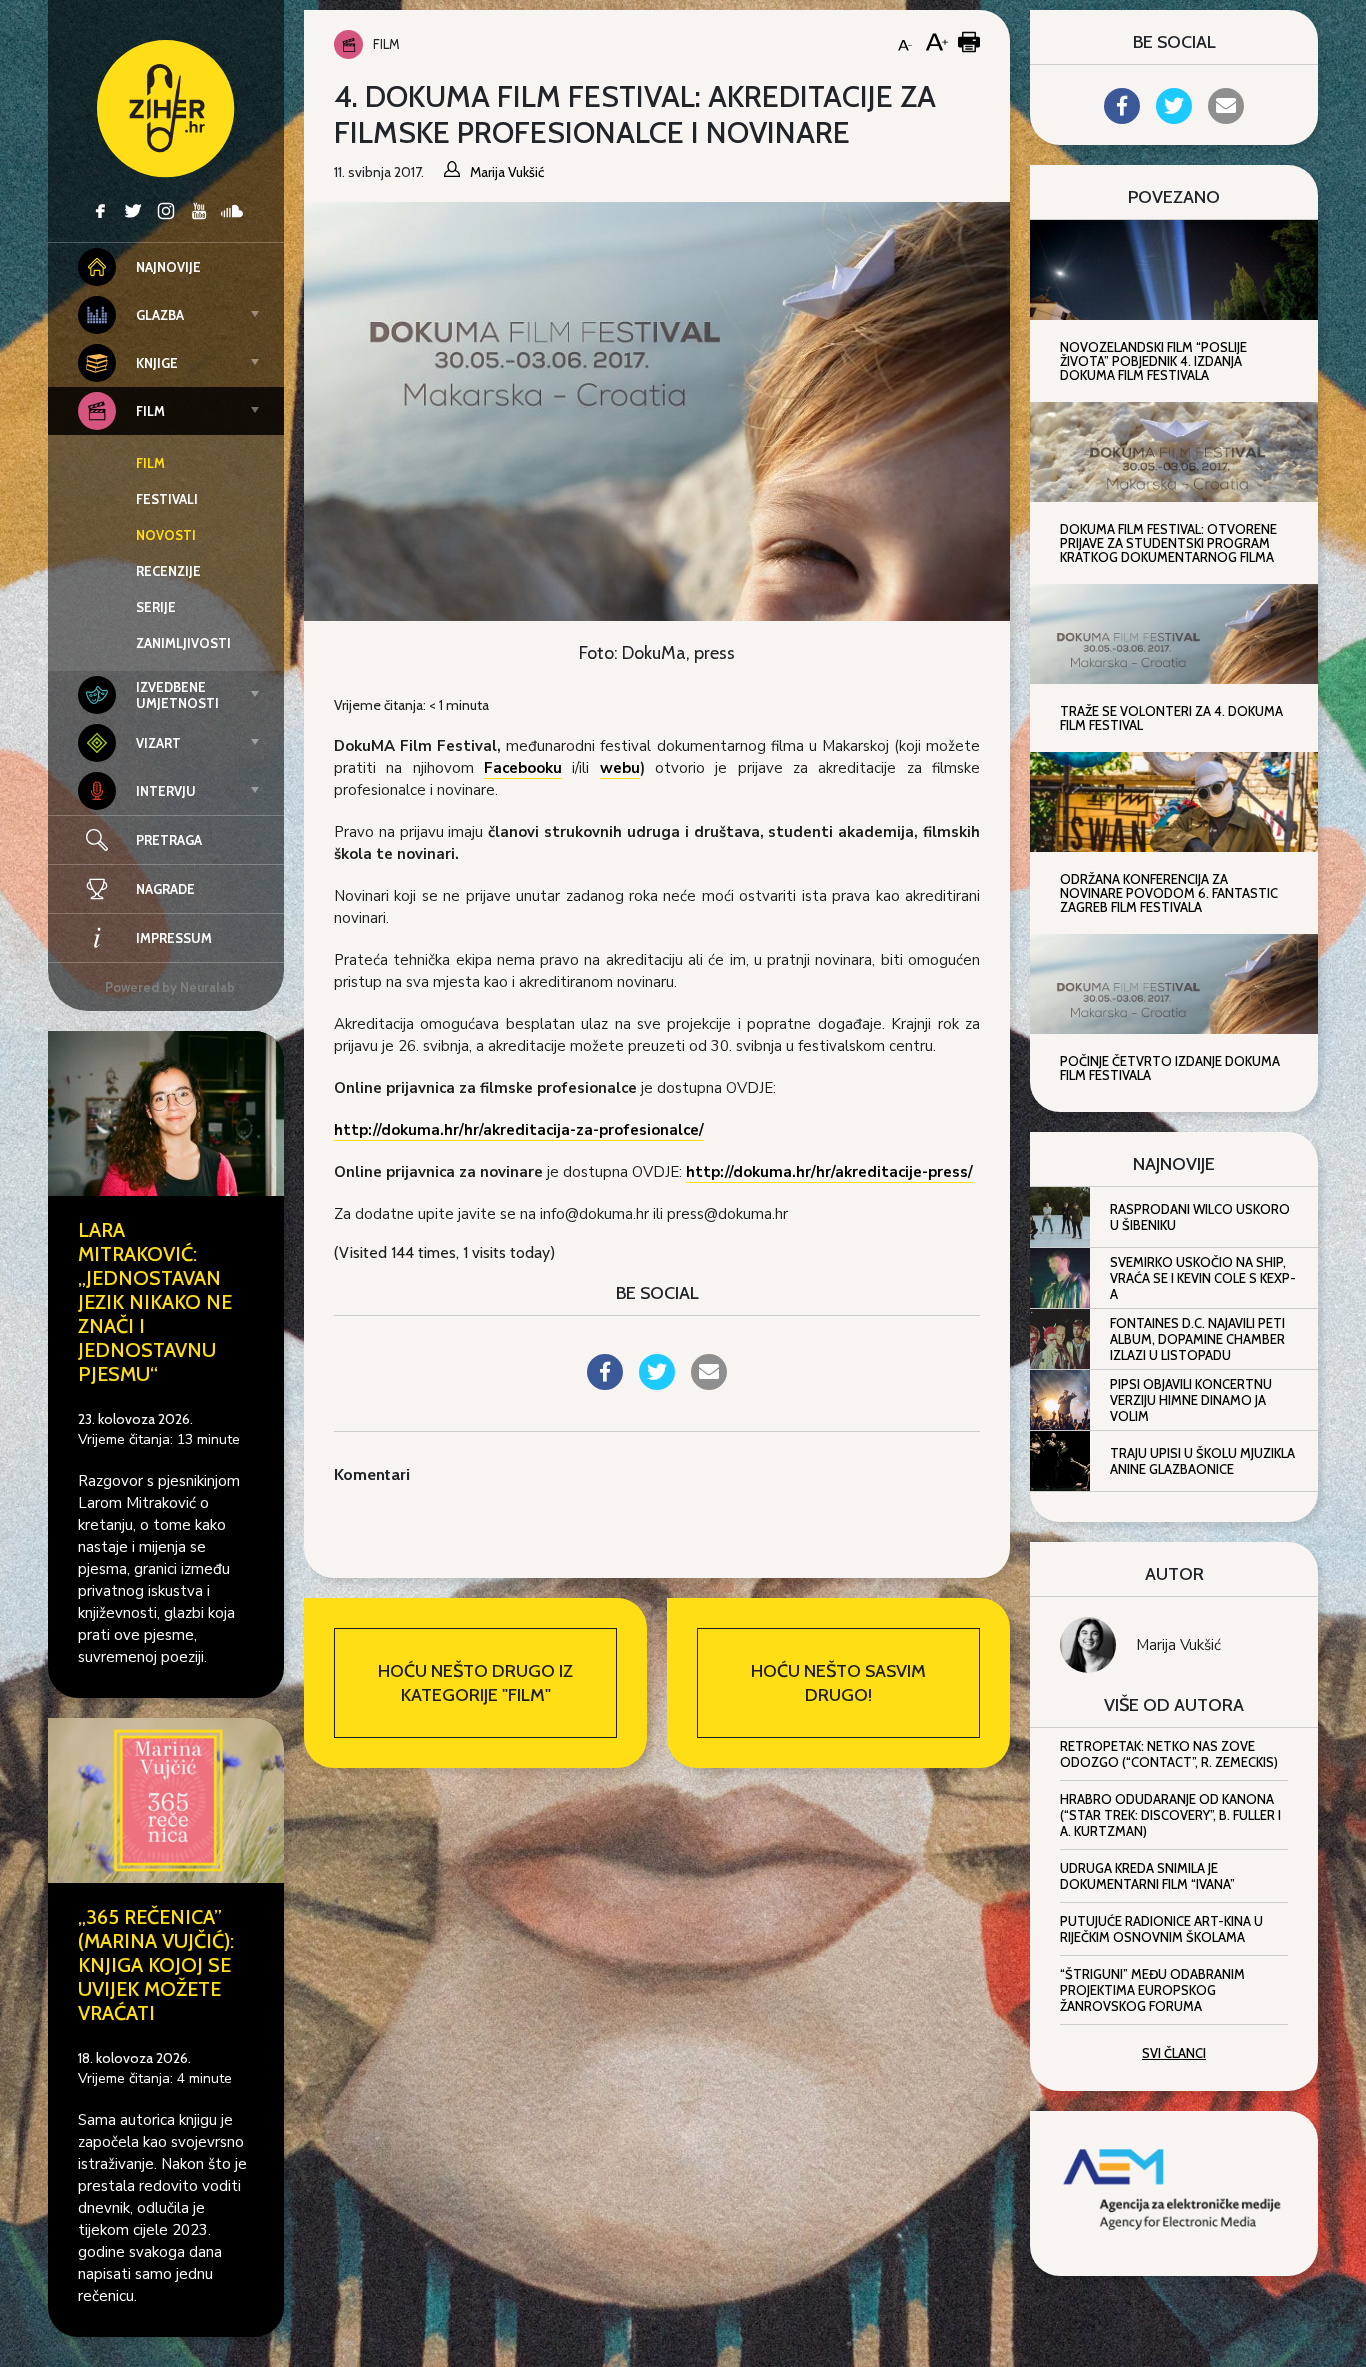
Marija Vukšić (1178, 1645)
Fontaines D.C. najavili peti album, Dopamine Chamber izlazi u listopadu (1197, 1339)
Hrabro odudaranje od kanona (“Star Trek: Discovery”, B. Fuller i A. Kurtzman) (1170, 1815)
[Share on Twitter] (657, 1384)
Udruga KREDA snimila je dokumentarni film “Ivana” (1147, 1876)
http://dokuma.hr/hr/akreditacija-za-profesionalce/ (519, 1130)
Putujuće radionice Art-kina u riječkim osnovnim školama (1161, 1929)
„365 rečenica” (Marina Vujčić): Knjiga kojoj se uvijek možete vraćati (156, 1965)
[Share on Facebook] (605, 1384)
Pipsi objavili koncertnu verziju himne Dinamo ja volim (1191, 1400)
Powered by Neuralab (170, 987)
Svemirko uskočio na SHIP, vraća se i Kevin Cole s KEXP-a (1203, 1278)
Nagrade (165, 889)
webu (620, 768)
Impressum (174, 938)
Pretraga (169, 840)
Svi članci (1174, 2053)
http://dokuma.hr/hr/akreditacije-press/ (829, 1172)
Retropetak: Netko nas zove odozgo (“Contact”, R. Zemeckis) (1169, 1754)
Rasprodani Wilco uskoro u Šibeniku (1200, 1217)
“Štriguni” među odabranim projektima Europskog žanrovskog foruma (1152, 1990)
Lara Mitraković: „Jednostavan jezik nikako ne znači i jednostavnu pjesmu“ (155, 1302)
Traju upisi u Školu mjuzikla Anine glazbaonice (1202, 1461)
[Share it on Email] (709, 1384)
